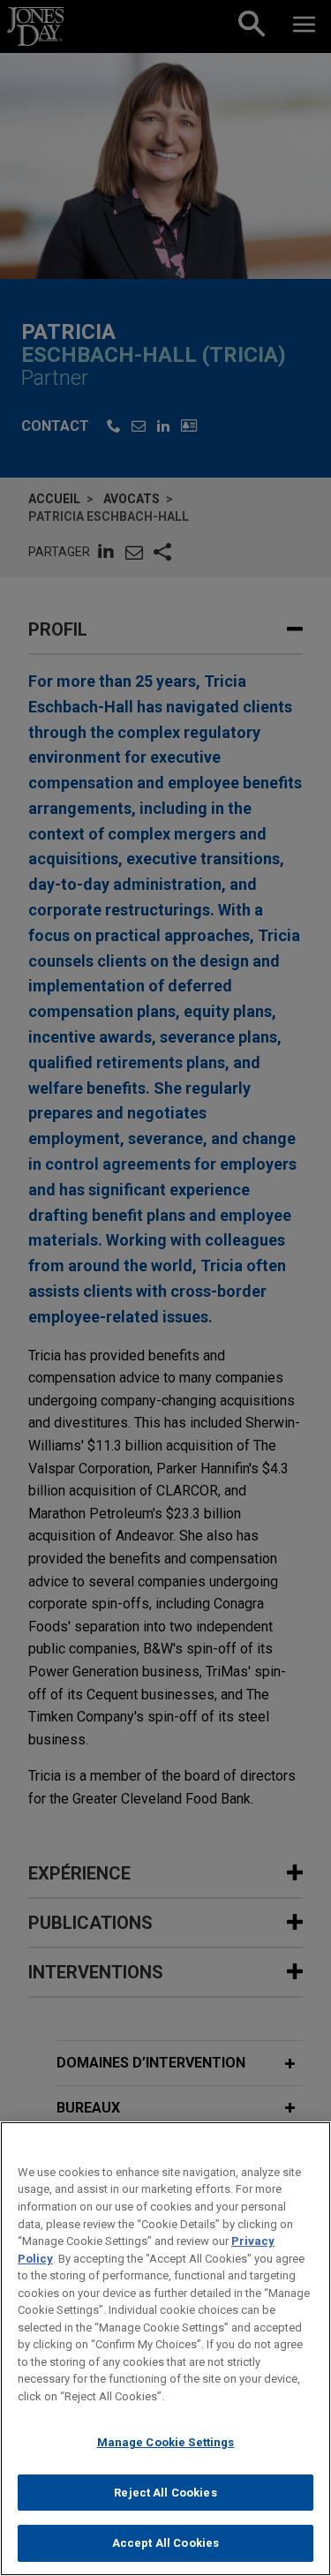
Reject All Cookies (165, 2493)
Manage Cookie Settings (166, 2442)
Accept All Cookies (165, 2543)
